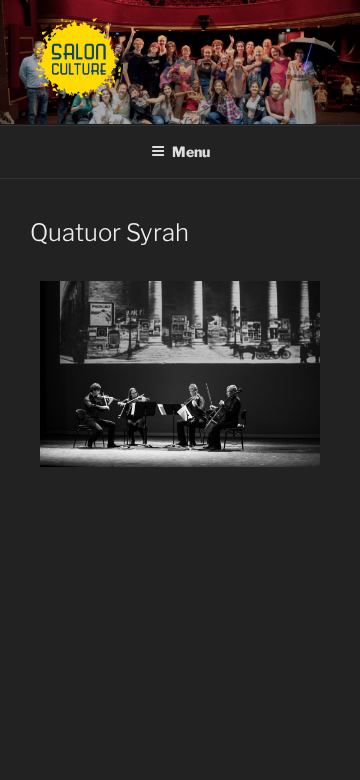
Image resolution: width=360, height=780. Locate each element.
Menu (191, 151)
